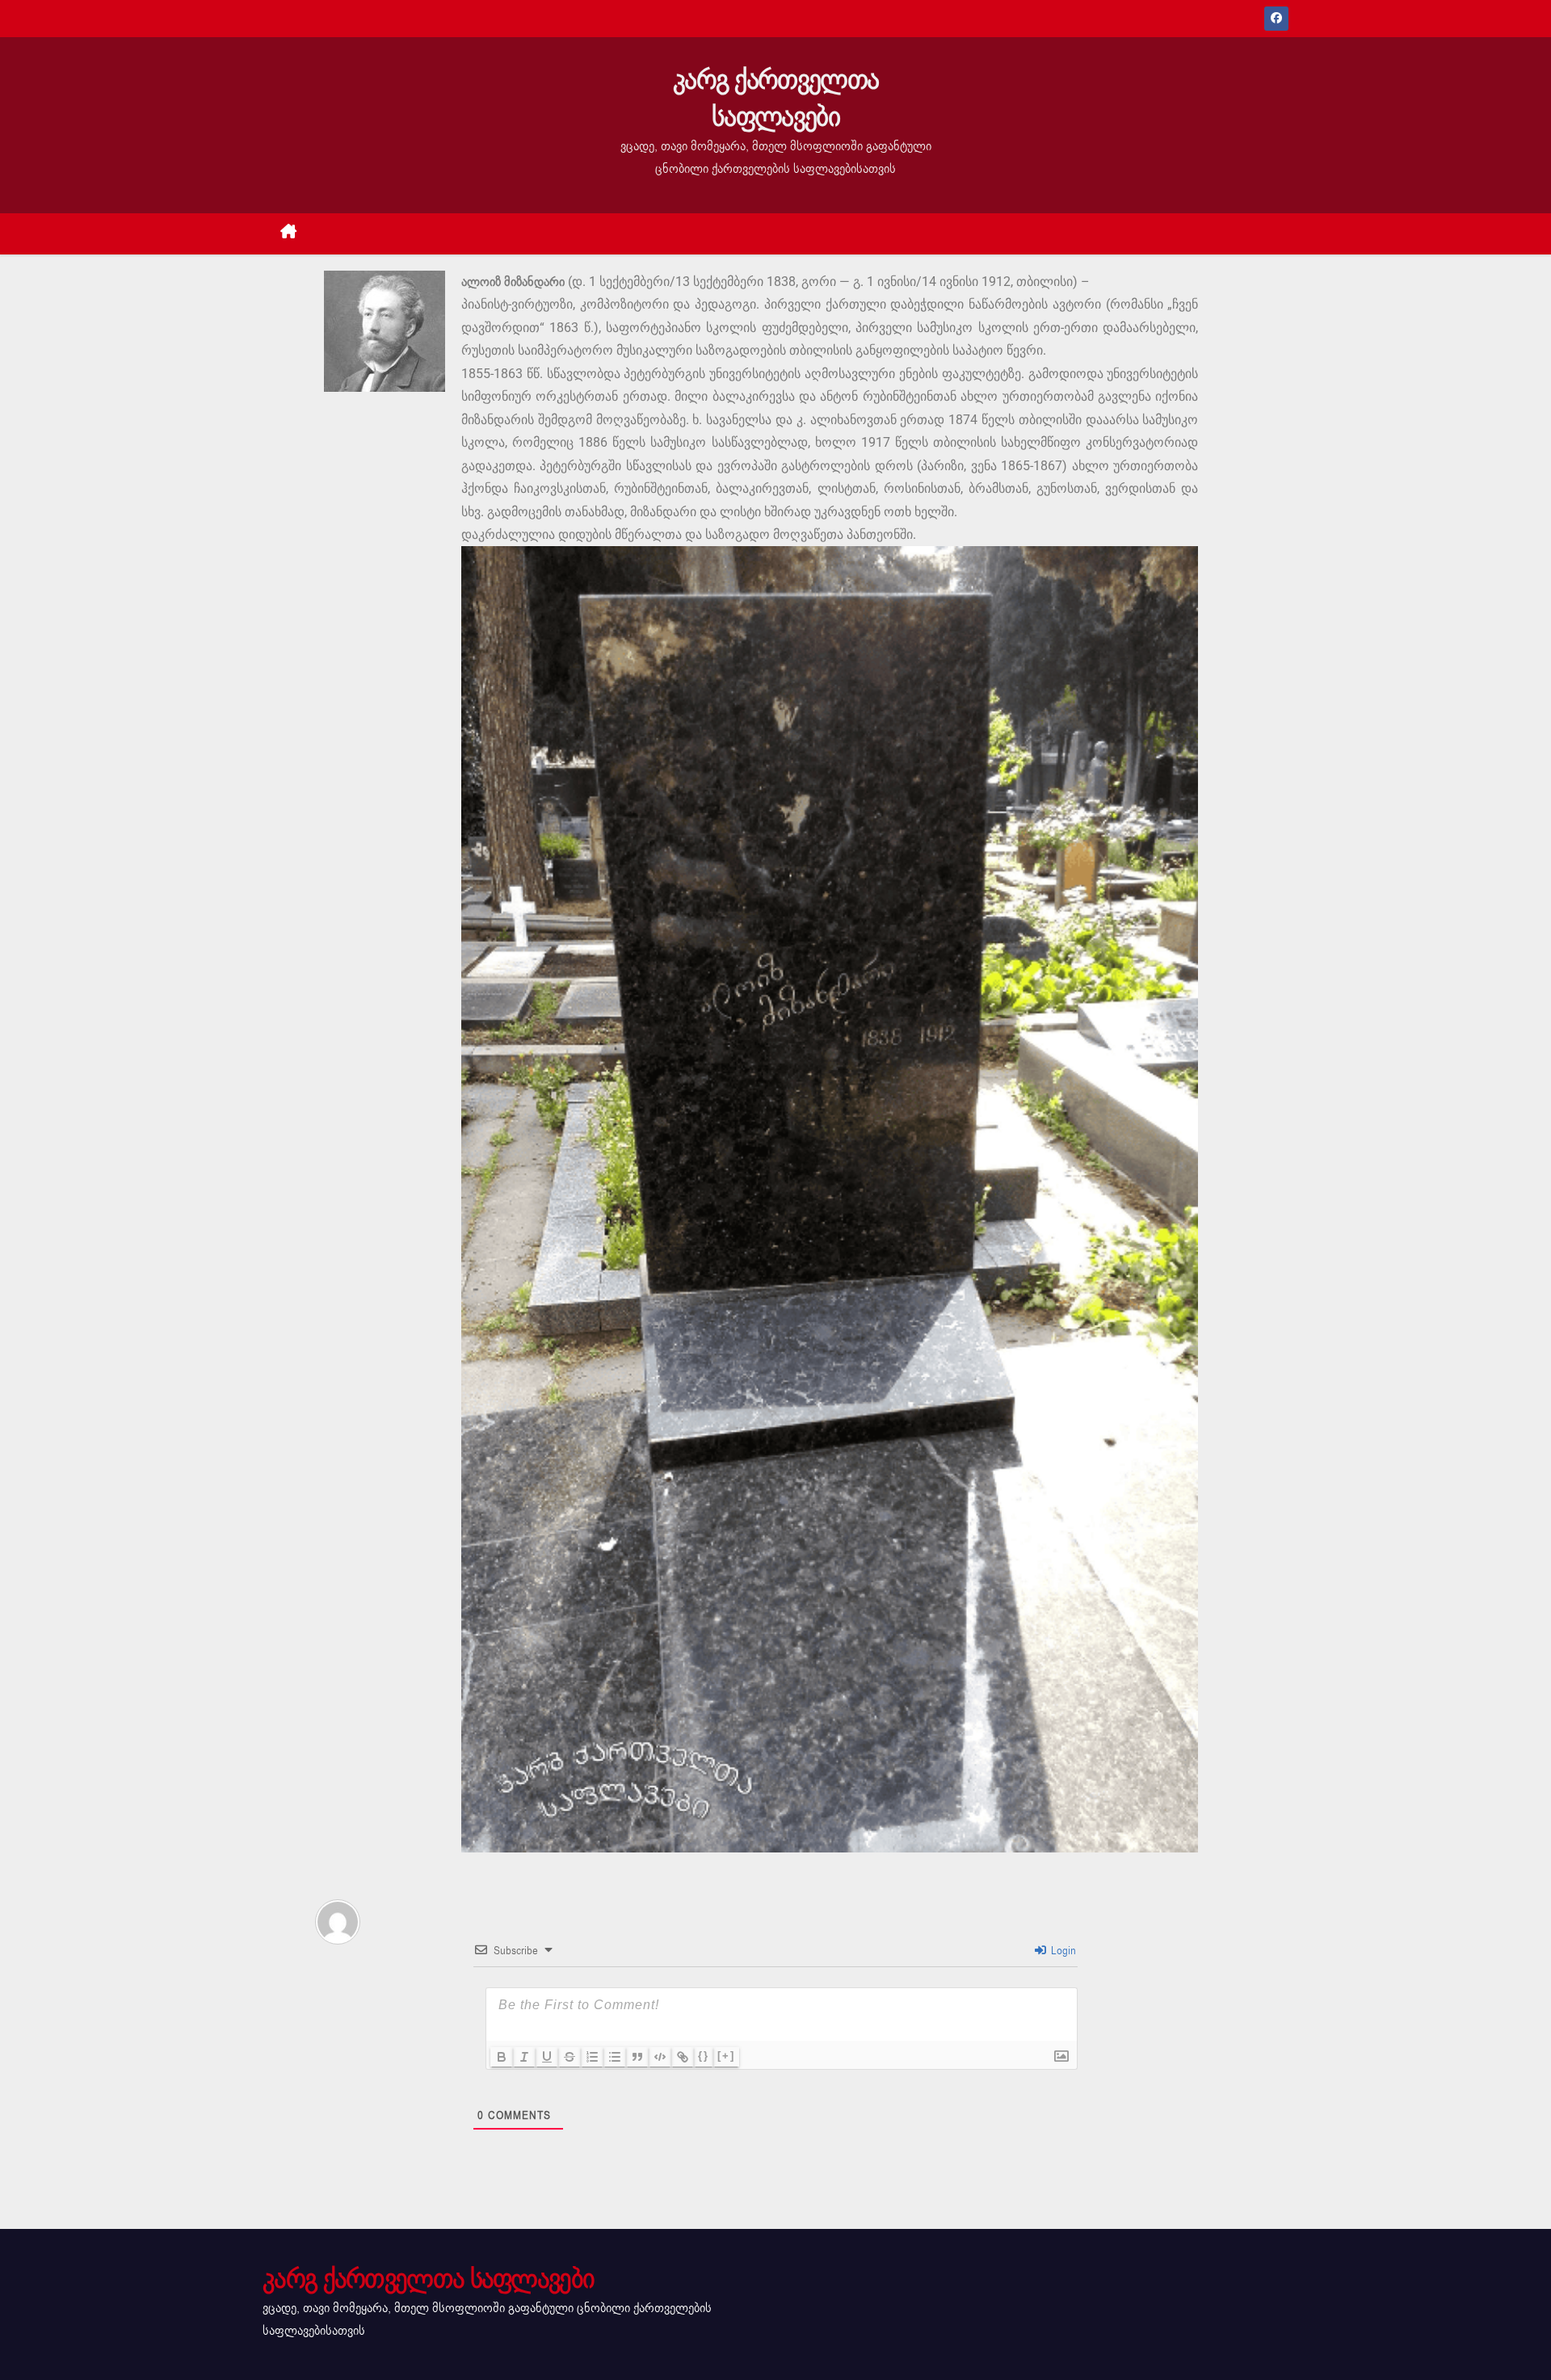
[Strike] (570, 2057)
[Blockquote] (637, 2057)
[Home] (289, 234)
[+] (726, 2056)
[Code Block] (660, 2057)
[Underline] (547, 2057)
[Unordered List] (615, 2057)
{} (704, 2056)
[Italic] (524, 2057)
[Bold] (502, 2057)
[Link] (683, 2057)
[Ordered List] (592, 2057)
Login (1062, 1951)
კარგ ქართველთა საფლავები (775, 98)
